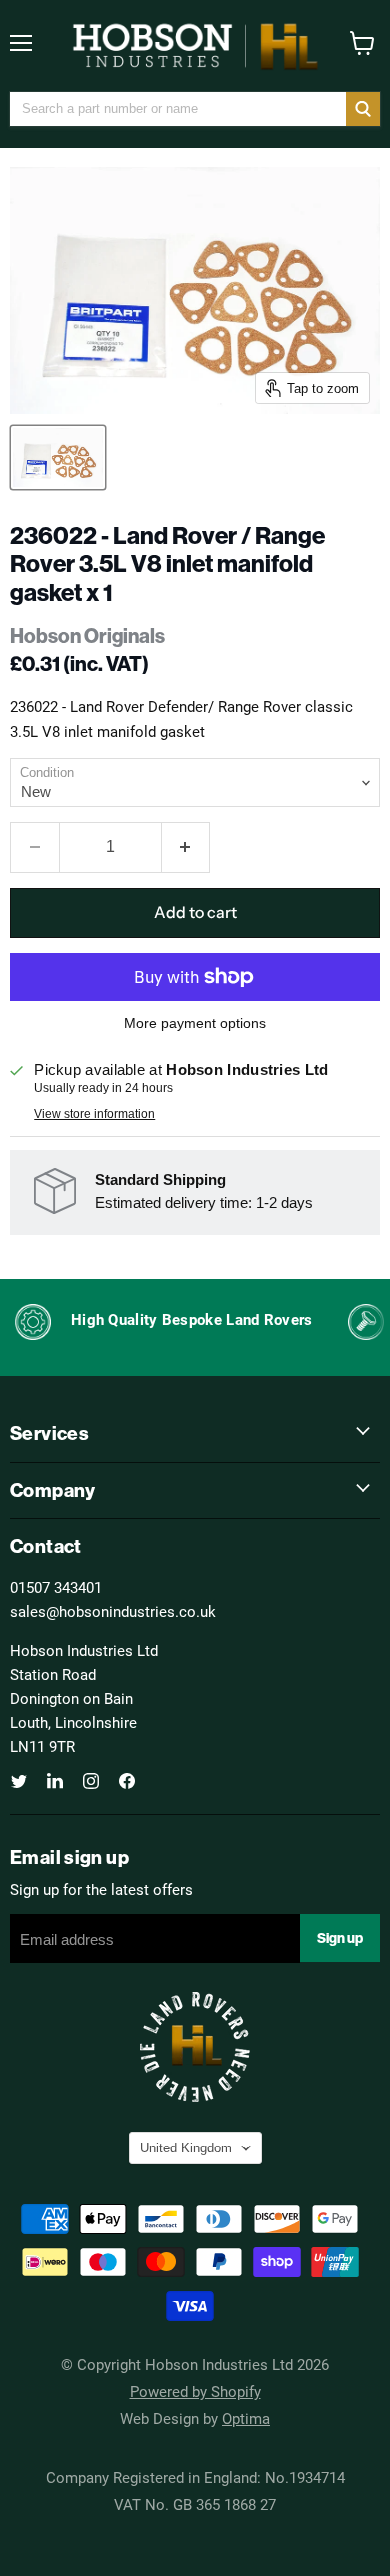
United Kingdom (186, 2148)
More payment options (195, 1023)
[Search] (363, 109)
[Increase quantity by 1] (186, 847)
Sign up (340, 1938)
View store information (94, 1114)
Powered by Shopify (195, 2391)
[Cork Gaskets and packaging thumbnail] (58, 457)
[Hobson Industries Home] (195, 46)
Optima (246, 2418)
